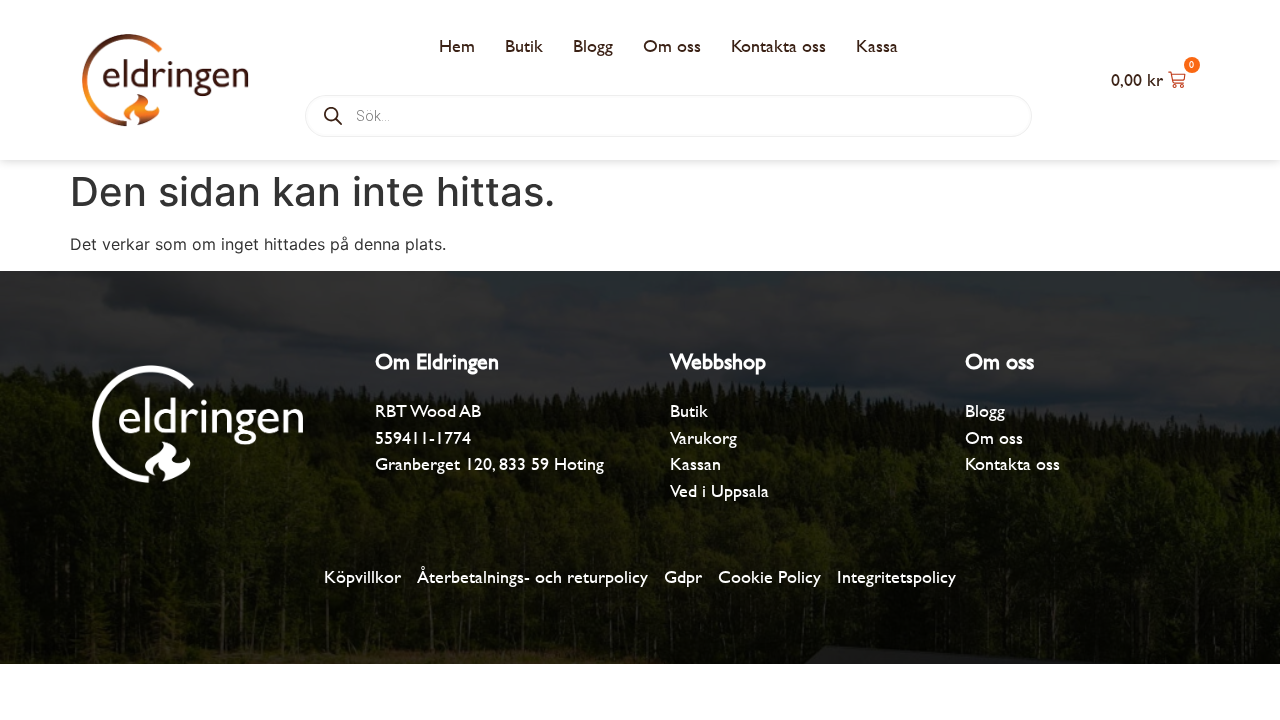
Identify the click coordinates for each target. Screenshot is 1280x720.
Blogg (593, 45)
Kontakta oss (778, 45)
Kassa (877, 45)
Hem (457, 45)
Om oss (672, 45)
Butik (524, 45)
